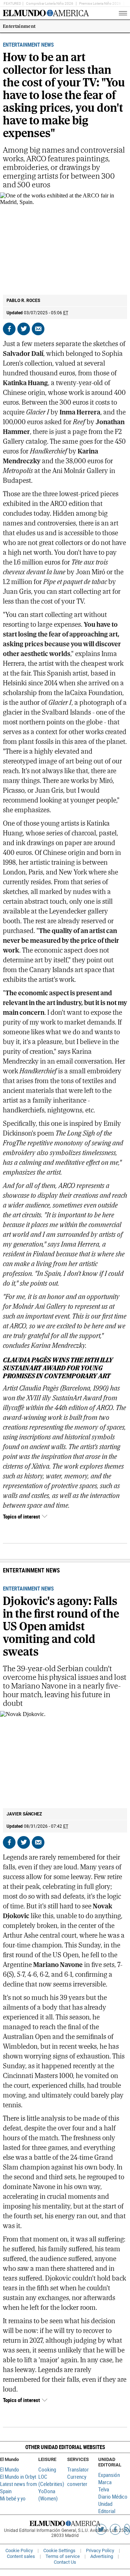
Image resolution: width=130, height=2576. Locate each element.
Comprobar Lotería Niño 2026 (50, 3)
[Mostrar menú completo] (111, 13)
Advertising (102, 2556)
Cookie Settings (59, 2551)
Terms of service (63, 2556)
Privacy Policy (100, 2551)
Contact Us (65, 2562)
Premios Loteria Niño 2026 (100, 3)
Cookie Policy (19, 2551)
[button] (65, 2447)
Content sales (21, 2556)
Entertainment (19, 26)
